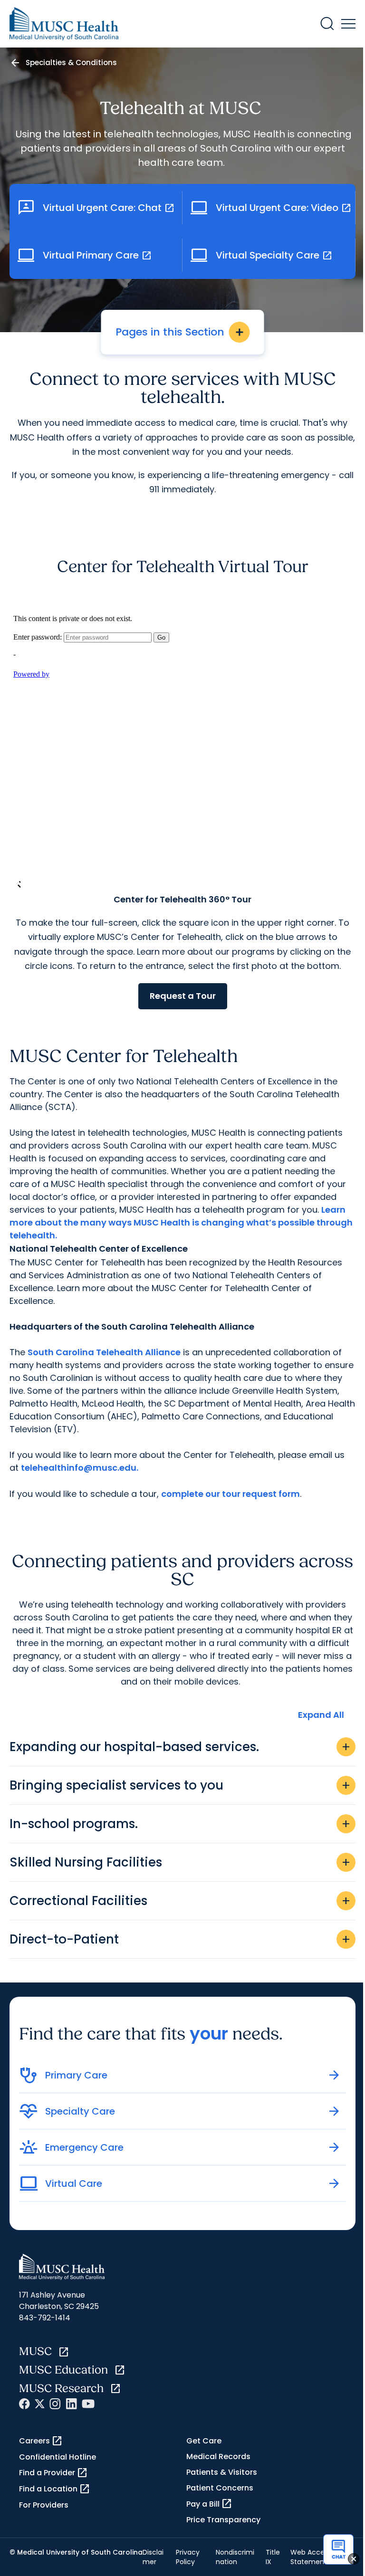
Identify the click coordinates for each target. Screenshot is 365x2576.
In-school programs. (181, 1824)
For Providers (44, 2505)
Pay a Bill (209, 2504)
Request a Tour (183, 996)
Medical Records (218, 2456)
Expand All (321, 1715)
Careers (41, 2441)
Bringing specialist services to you (181, 1785)
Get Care (204, 2441)
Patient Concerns (220, 2488)
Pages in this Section (180, 332)
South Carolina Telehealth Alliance (104, 1352)
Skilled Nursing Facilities (181, 1862)
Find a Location (55, 2489)
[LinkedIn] (71, 2404)
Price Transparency (223, 2520)
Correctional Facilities (181, 1901)
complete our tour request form (231, 1494)
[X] (40, 2404)
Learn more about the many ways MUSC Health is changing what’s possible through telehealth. (181, 1222)
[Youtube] (88, 2404)
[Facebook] (24, 2404)
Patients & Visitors (222, 2472)
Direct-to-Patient (181, 1939)
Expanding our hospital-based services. (181, 1747)
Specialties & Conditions (71, 62)
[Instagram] (55, 2404)
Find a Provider (53, 2473)
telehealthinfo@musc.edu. (80, 1468)
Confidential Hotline (58, 2457)
